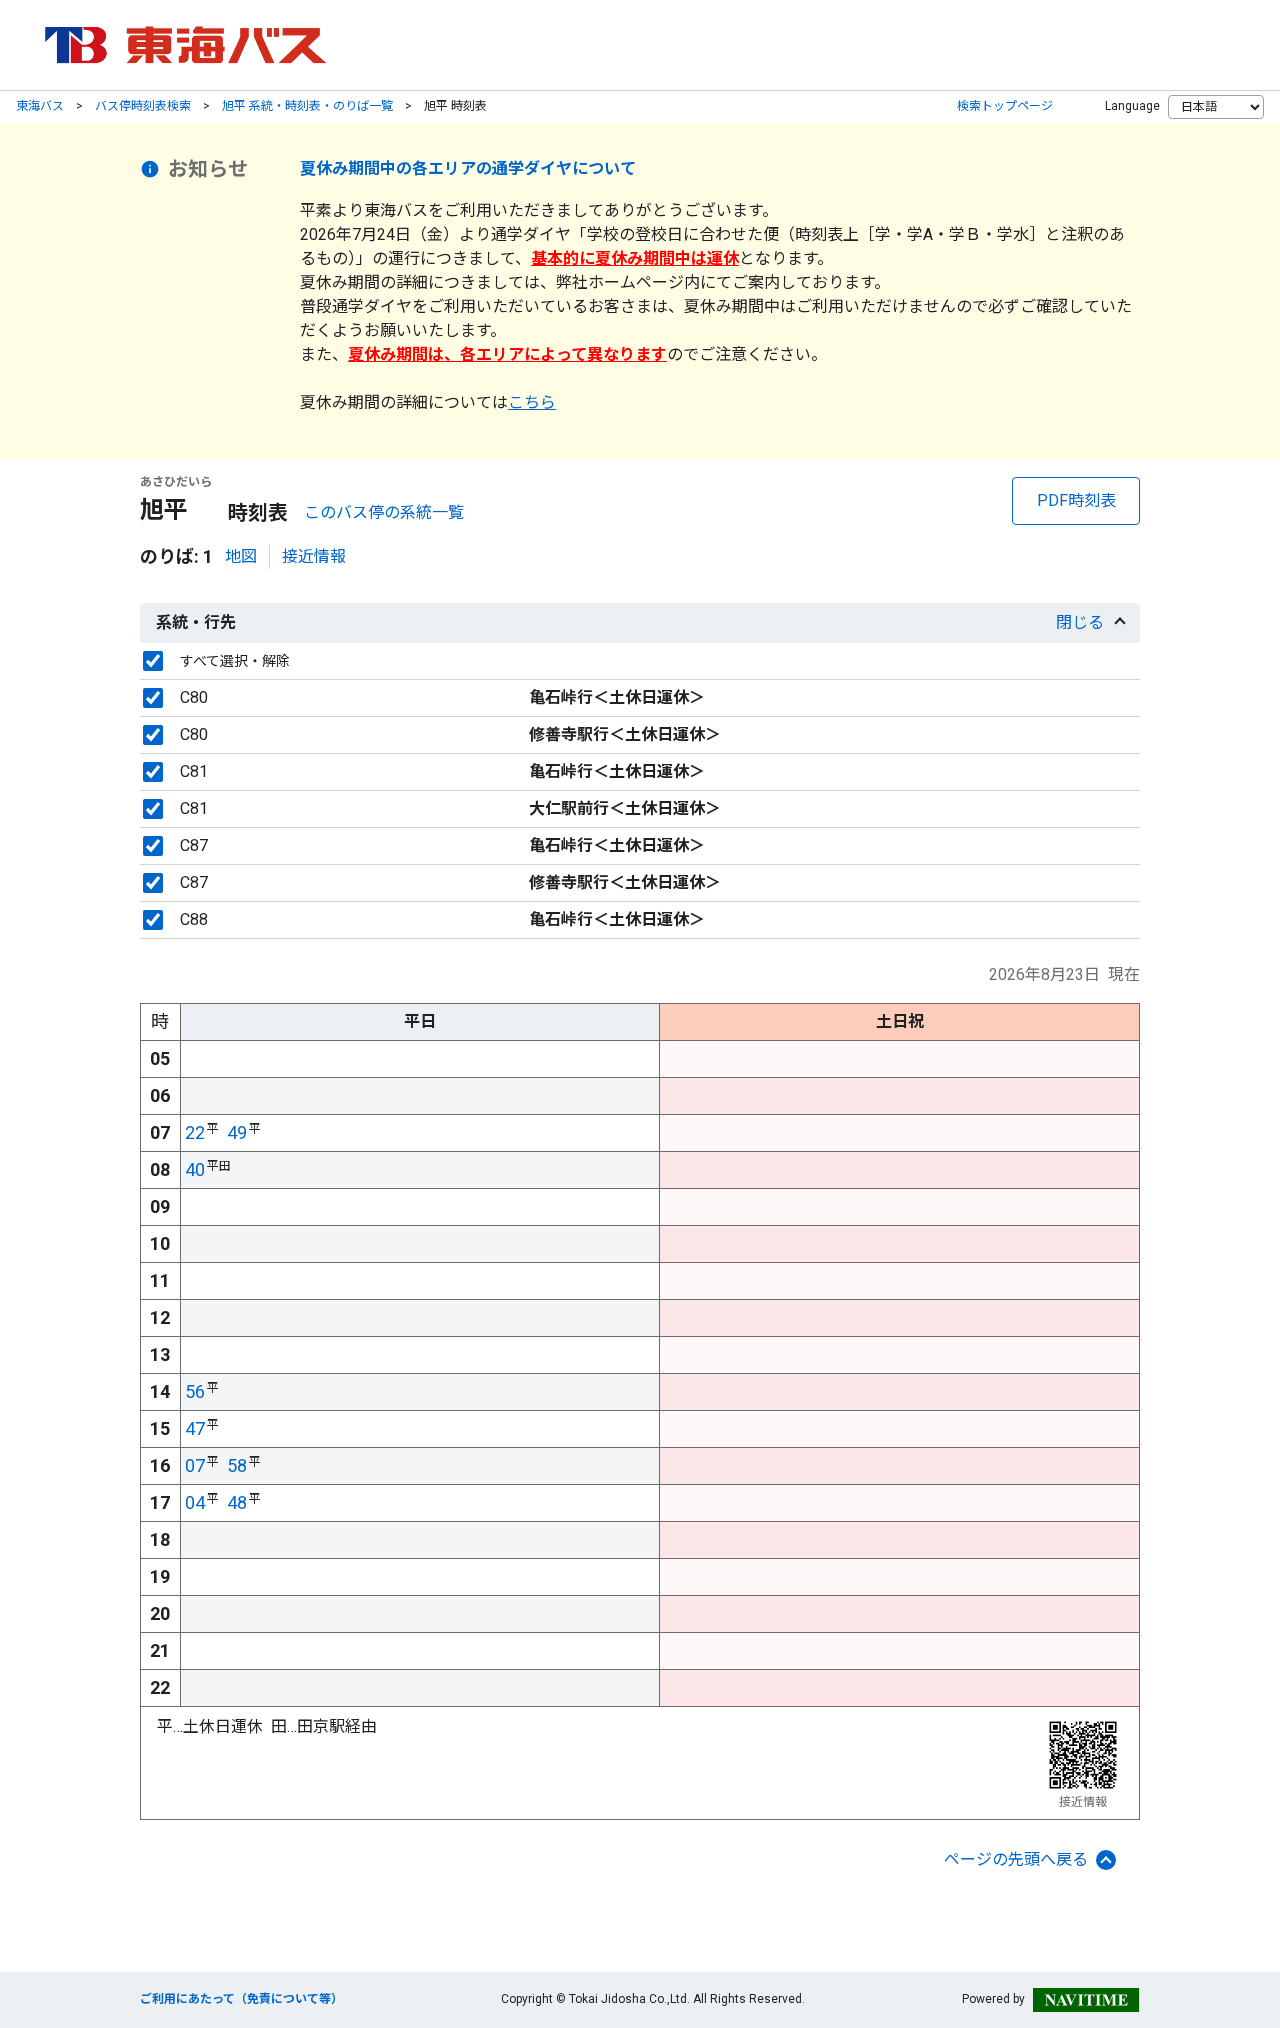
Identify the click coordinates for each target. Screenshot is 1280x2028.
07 (195, 1465)
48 (237, 1502)
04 (195, 1502)
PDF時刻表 (1076, 500)
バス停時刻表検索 (143, 106)
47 (195, 1428)
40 (195, 1169)
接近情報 (314, 556)
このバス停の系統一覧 (384, 512)
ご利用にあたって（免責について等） (241, 1999)
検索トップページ (1005, 106)
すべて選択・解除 (235, 661)
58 (237, 1465)
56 (195, 1391)
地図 (241, 556)
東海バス (40, 106)
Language (1132, 106)
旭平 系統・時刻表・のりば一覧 (307, 106)
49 (237, 1132)
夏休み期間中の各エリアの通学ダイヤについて (468, 168)
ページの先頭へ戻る (1016, 1859)
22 (195, 1132)
